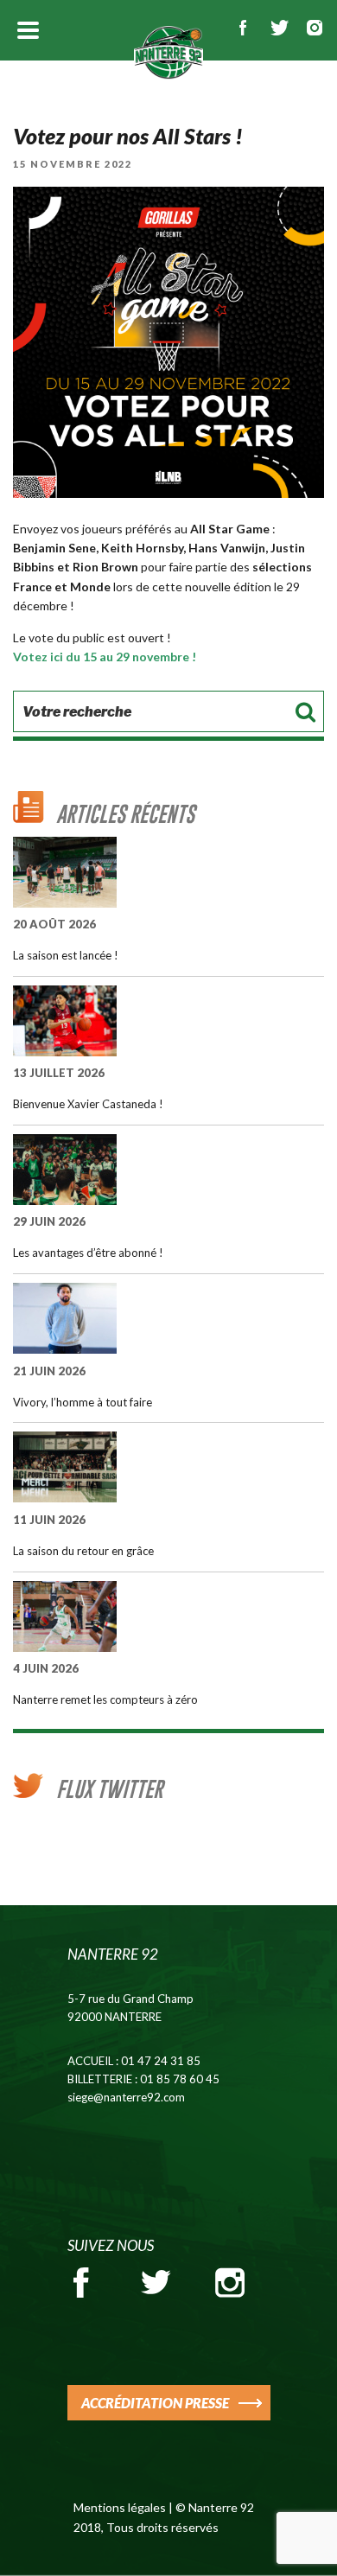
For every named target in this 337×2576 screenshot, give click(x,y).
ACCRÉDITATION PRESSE (155, 2403)
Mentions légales (120, 2507)
